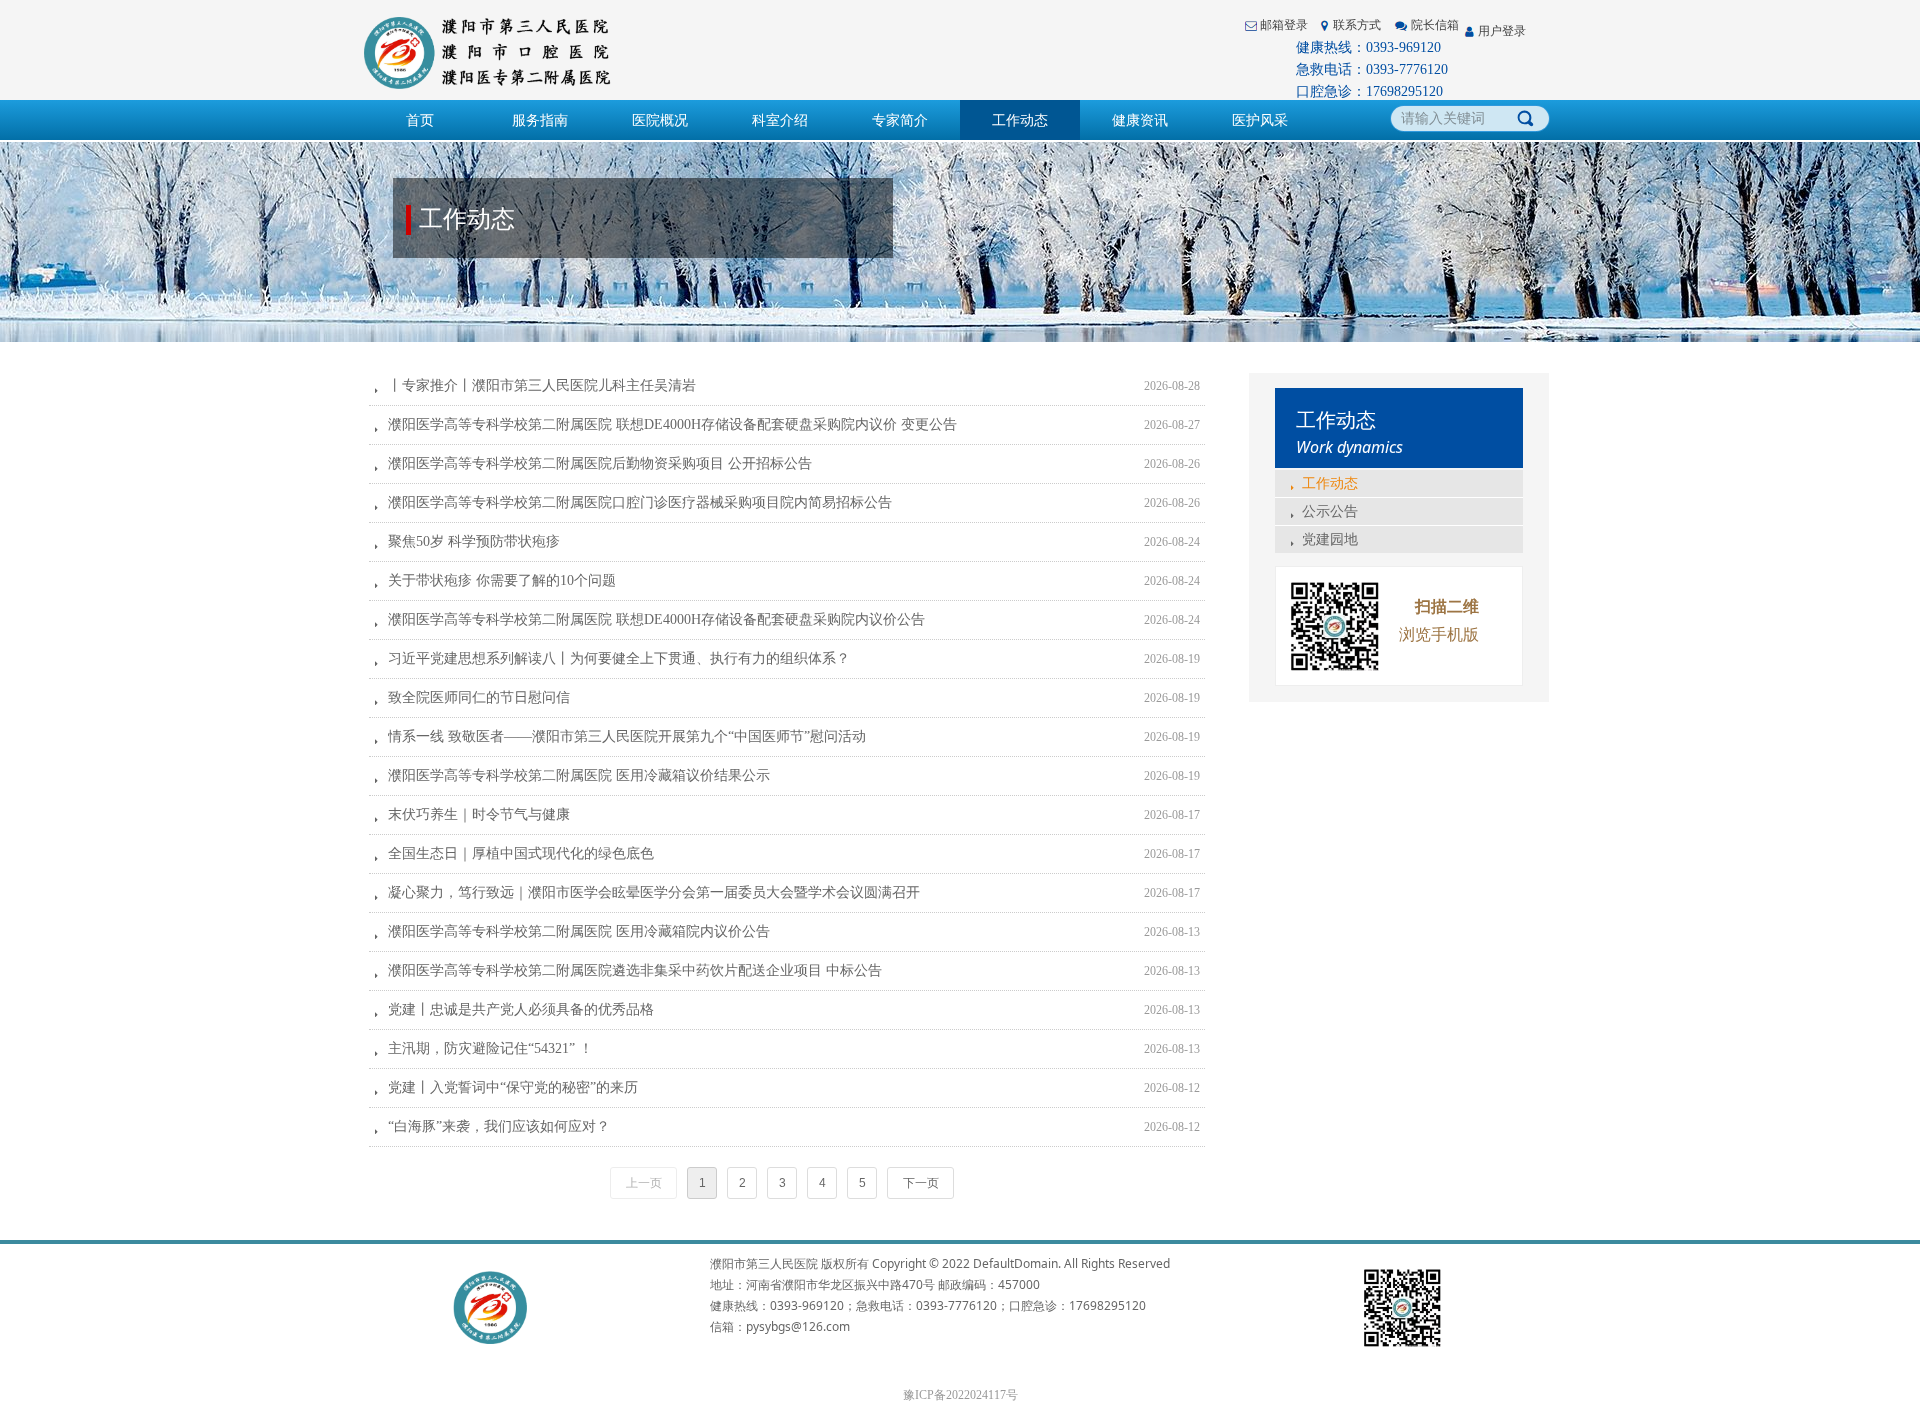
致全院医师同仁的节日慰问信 (479, 697)
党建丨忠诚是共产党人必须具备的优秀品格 (521, 1009)
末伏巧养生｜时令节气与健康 (479, 814)
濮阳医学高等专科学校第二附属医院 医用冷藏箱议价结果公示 (579, 775)
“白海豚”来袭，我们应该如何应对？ (499, 1126)
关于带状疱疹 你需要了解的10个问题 (502, 580)
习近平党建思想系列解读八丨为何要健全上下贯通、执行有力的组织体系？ (619, 658)
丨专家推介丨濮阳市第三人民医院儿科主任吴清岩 (542, 385)
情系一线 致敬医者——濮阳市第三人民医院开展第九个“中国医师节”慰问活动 (627, 736)
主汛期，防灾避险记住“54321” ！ (490, 1048)
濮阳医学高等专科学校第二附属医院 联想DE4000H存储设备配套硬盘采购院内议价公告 (656, 619)
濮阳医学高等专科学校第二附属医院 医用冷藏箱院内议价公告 (579, 931)
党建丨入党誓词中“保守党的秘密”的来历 (513, 1087)
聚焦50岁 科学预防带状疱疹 (474, 541)
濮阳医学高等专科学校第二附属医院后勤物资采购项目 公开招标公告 (600, 463)
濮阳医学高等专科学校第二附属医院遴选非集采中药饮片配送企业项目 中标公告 (635, 970)
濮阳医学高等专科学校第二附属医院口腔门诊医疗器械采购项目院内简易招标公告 (640, 502)
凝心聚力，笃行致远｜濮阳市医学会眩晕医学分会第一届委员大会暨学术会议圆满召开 (654, 892)
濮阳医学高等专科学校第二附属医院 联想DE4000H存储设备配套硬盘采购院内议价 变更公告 (672, 424)
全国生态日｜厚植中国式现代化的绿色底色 (521, 853)
